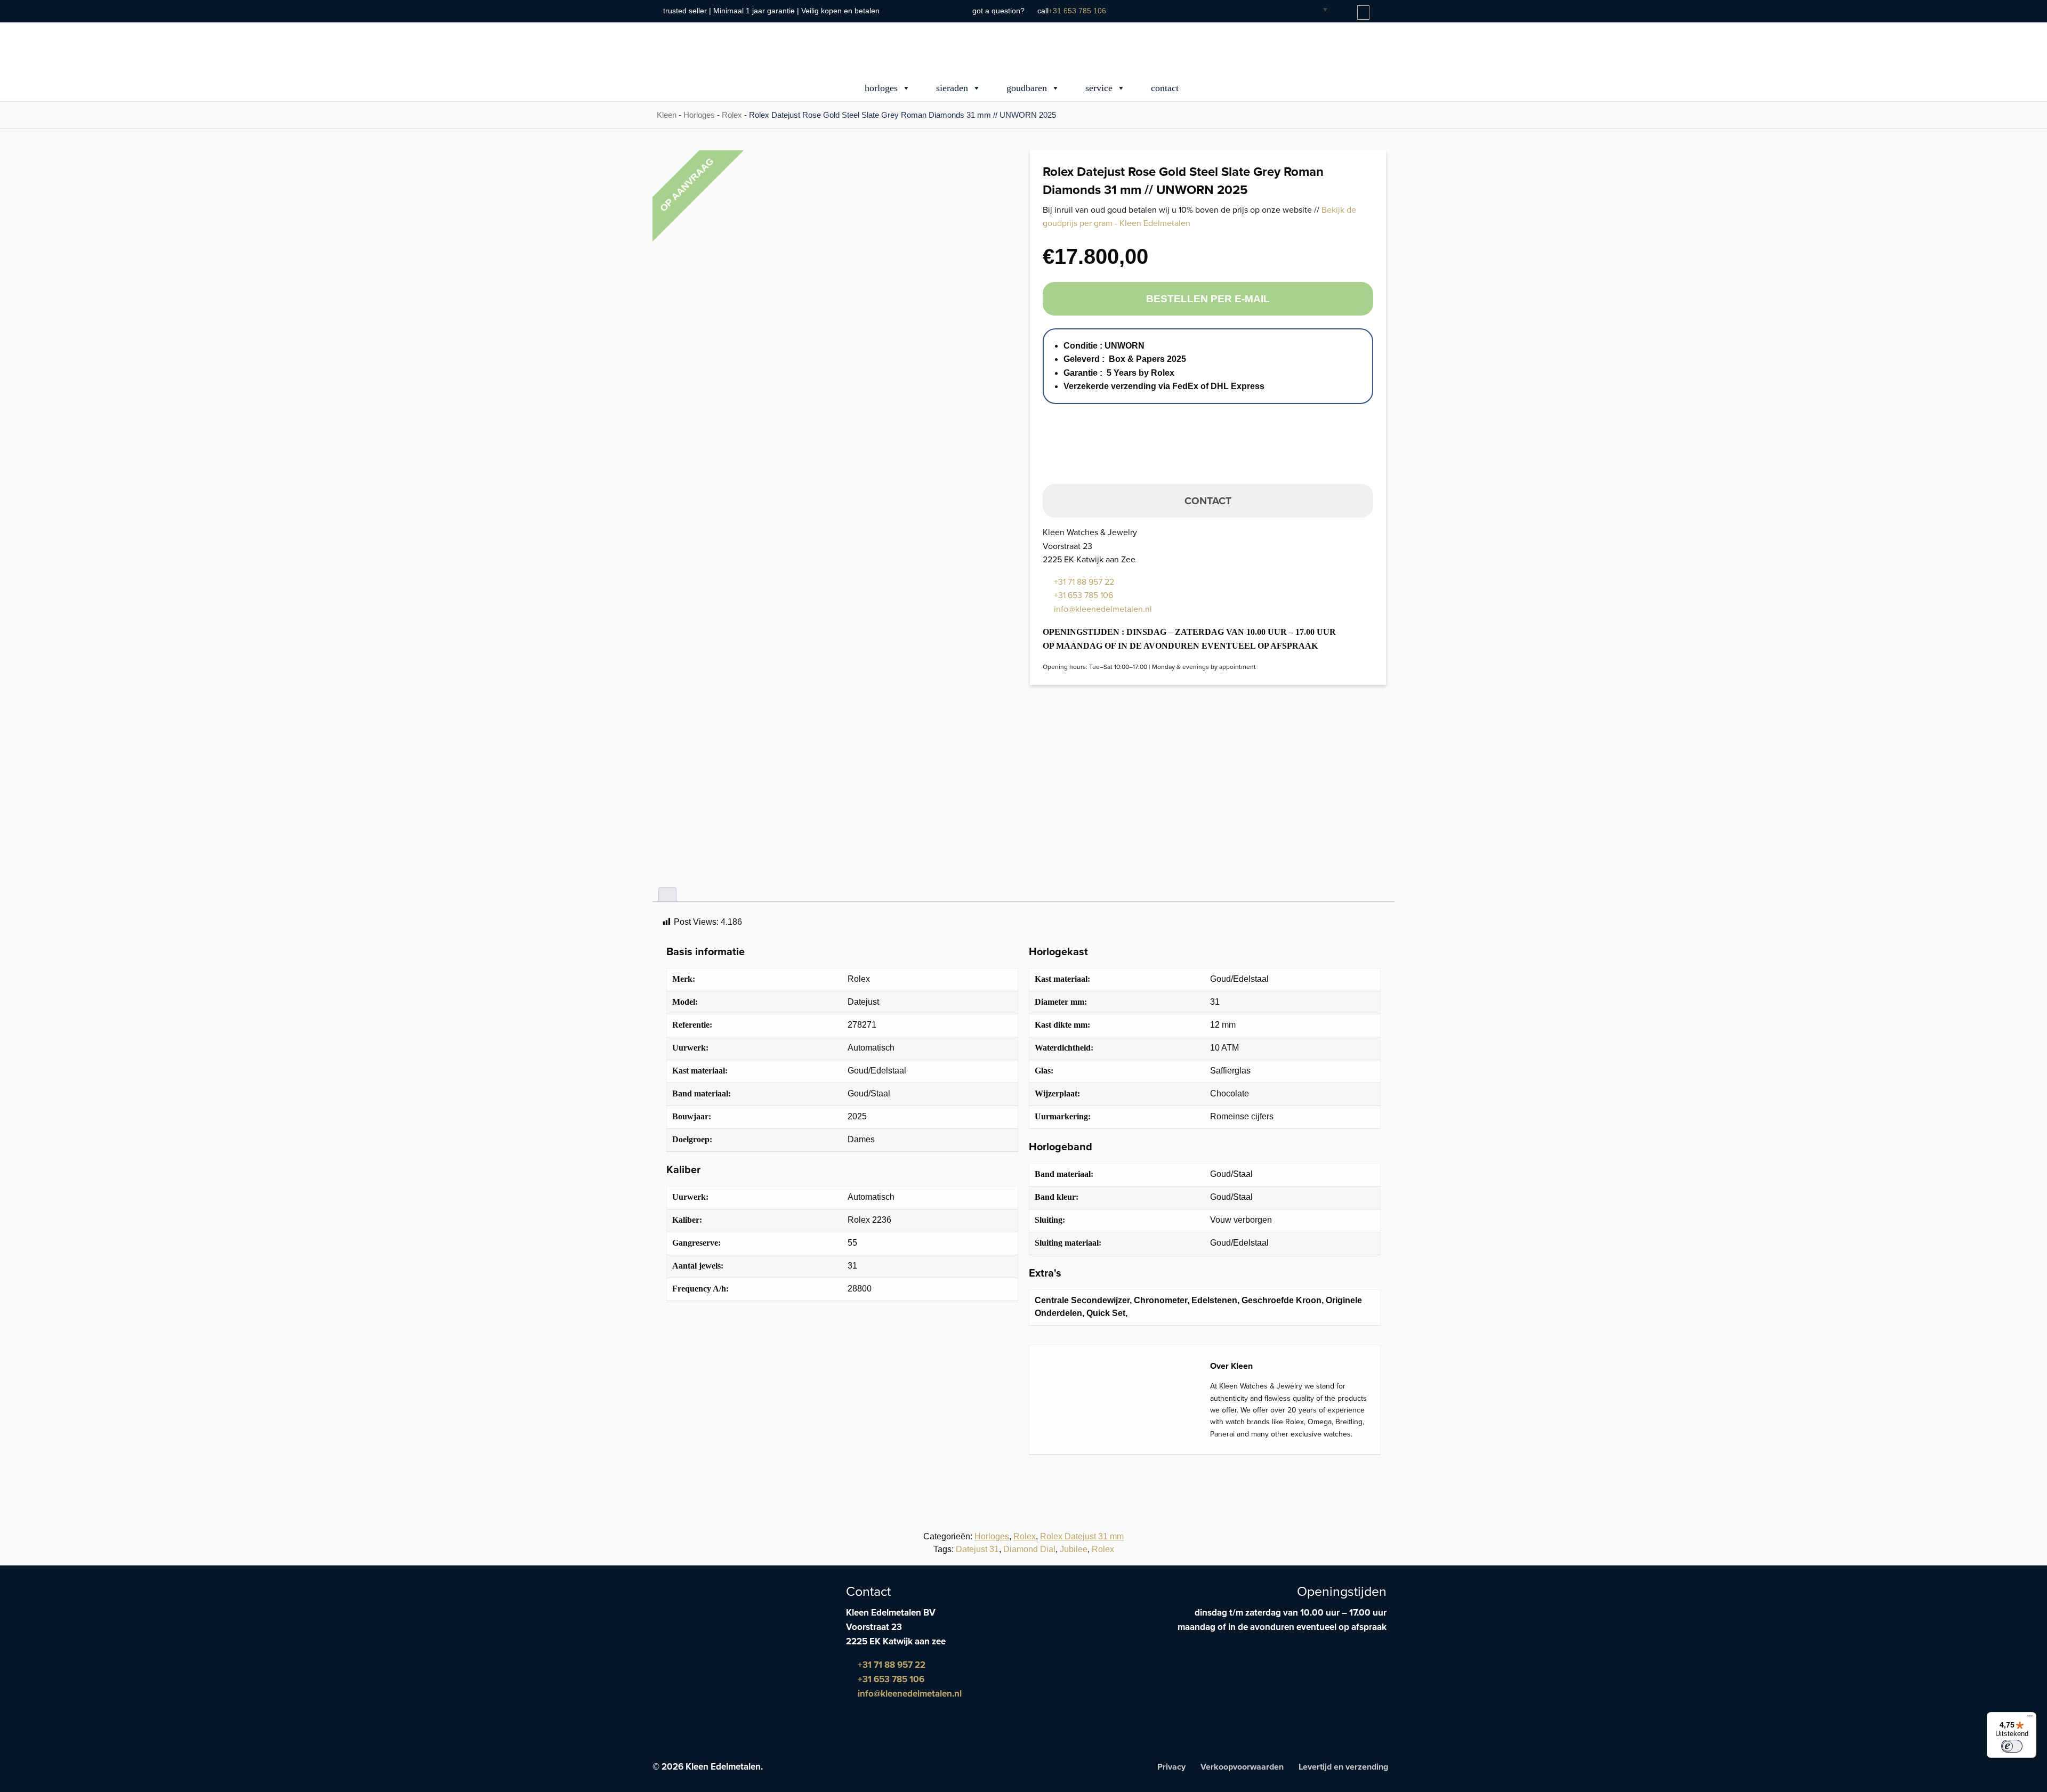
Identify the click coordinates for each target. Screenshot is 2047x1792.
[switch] (2012, 1746)
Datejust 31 (977, 1549)
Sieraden (952, 88)
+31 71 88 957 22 (1083, 582)
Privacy (1171, 1767)
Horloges (881, 88)
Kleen (667, 115)
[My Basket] (1364, 13)
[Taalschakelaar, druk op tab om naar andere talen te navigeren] (1317, 9)
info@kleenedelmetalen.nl (1102, 609)
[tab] (667, 894)
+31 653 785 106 (1077, 11)
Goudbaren (1027, 88)
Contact (1165, 88)
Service (1099, 88)
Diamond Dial (1029, 1549)
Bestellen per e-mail (1208, 299)
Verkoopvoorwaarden (1242, 1767)
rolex (1103, 1549)
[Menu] (2030, 1718)
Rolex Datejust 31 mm (1082, 1536)
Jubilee (1074, 1549)
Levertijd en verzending (1343, 1767)
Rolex (732, 115)
